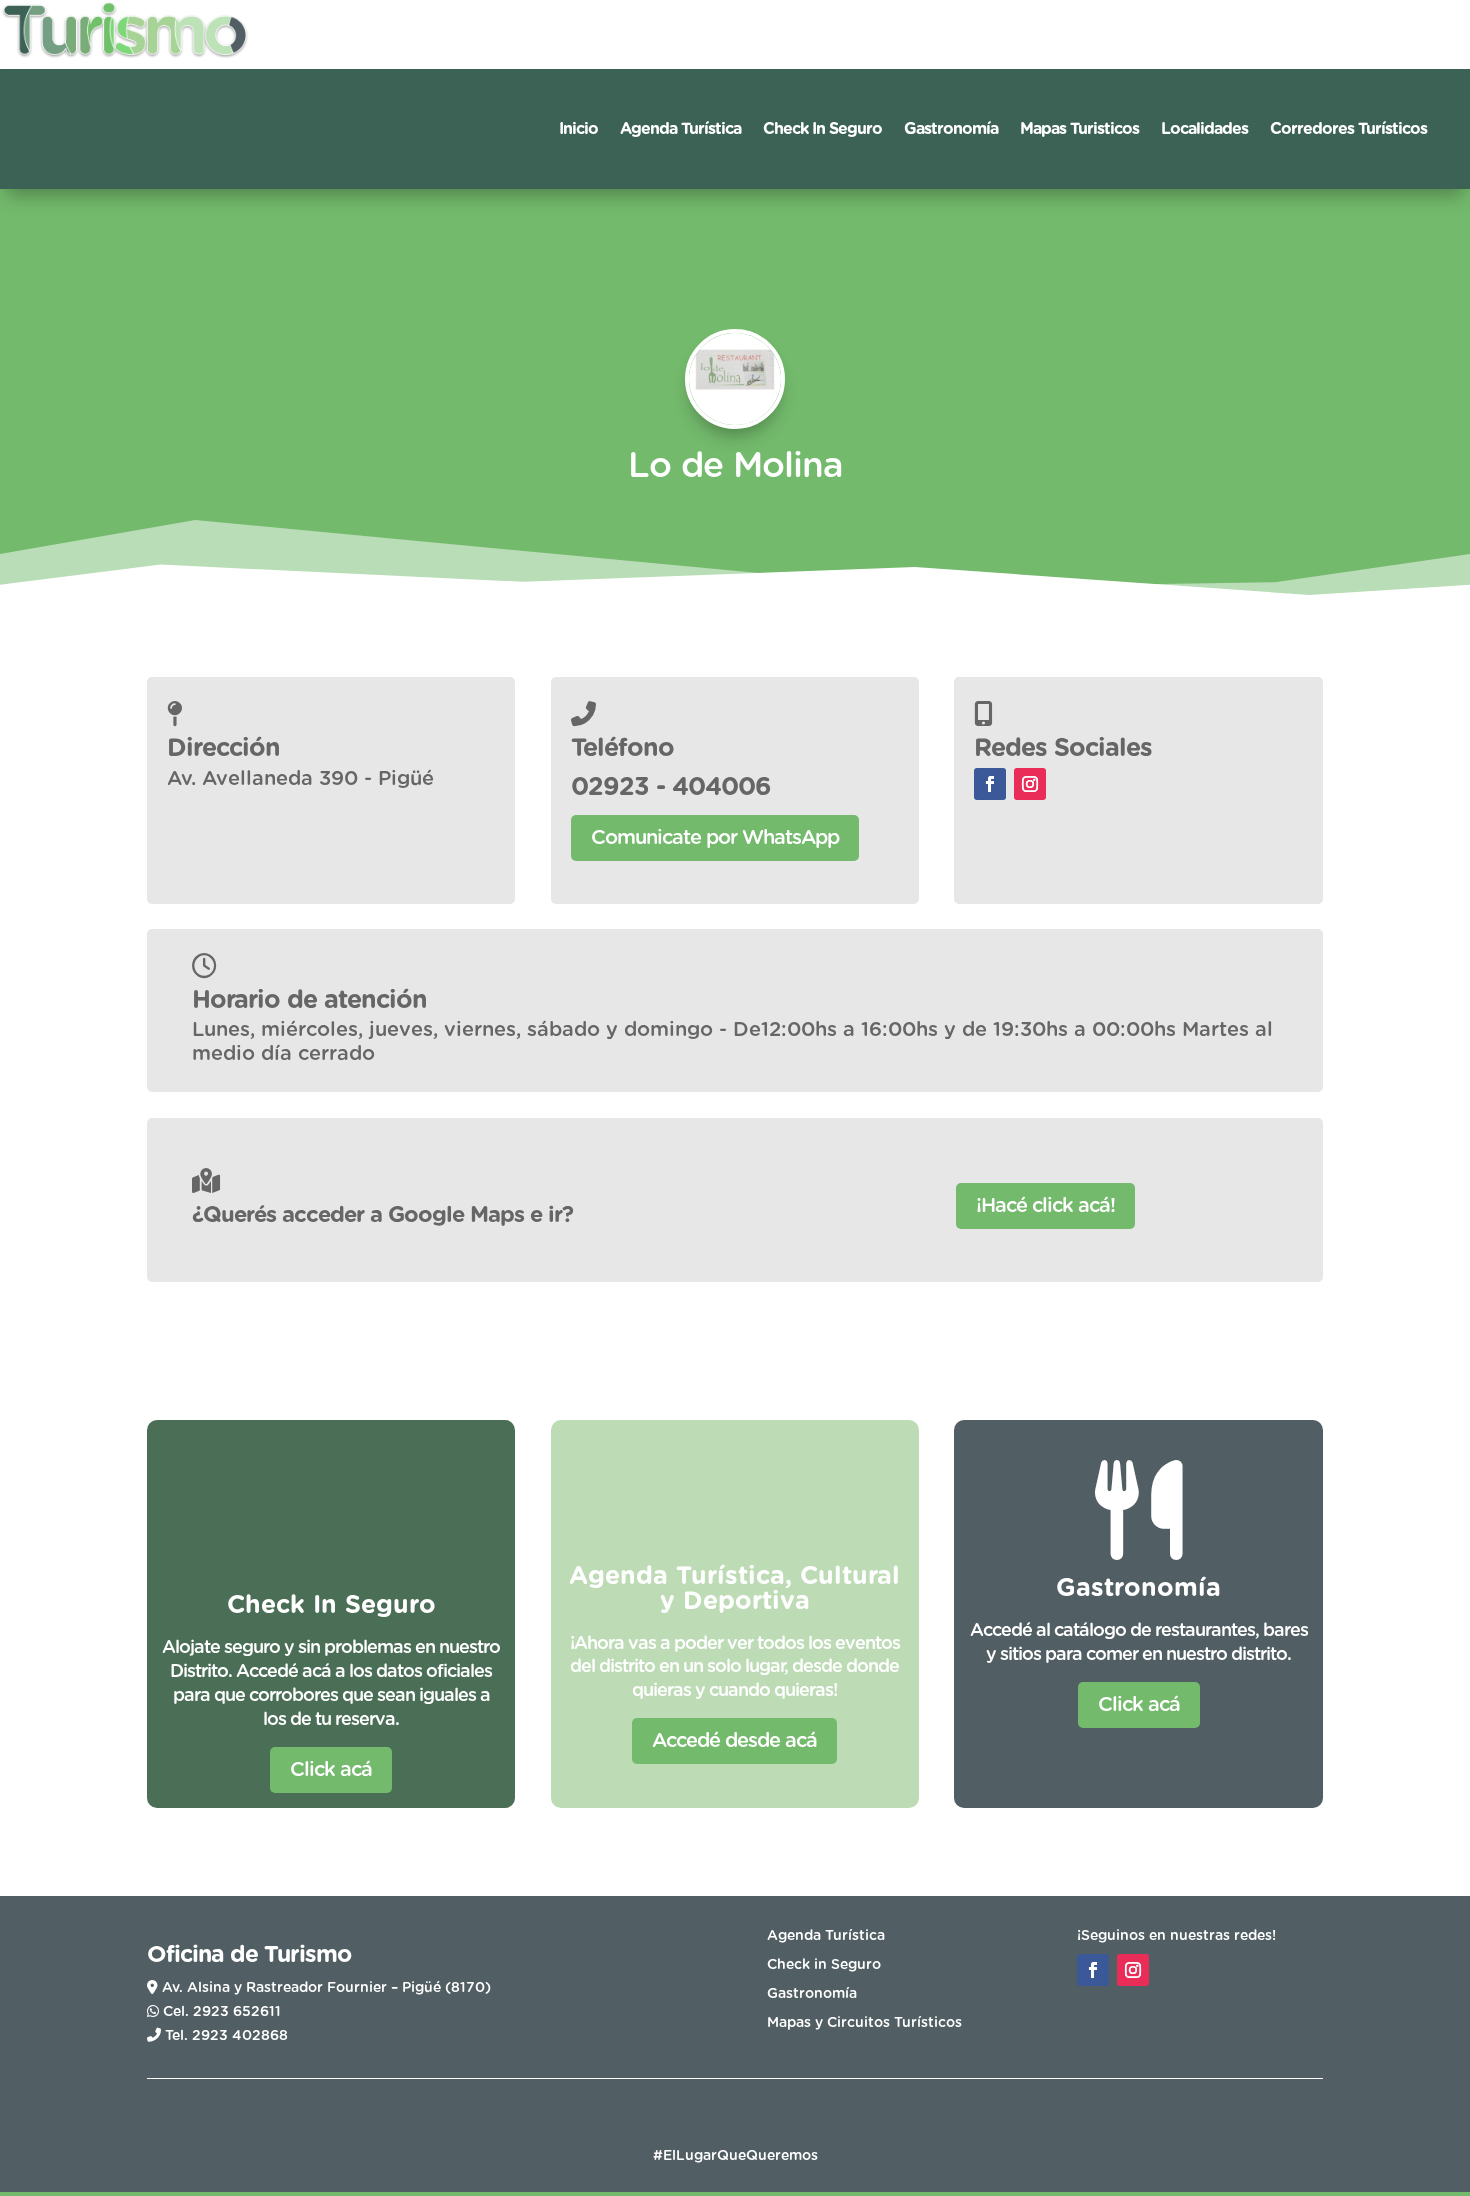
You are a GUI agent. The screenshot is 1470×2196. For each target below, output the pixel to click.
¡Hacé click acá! (1045, 1206)
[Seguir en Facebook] (990, 784)
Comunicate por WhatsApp (715, 838)
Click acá (331, 1770)
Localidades (1204, 129)
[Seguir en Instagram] (1030, 784)
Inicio (578, 129)
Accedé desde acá (734, 1741)
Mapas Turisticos (1079, 129)
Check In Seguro (822, 129)
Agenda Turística (680, 129)
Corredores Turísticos (1348, 129)
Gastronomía (951, 129)
